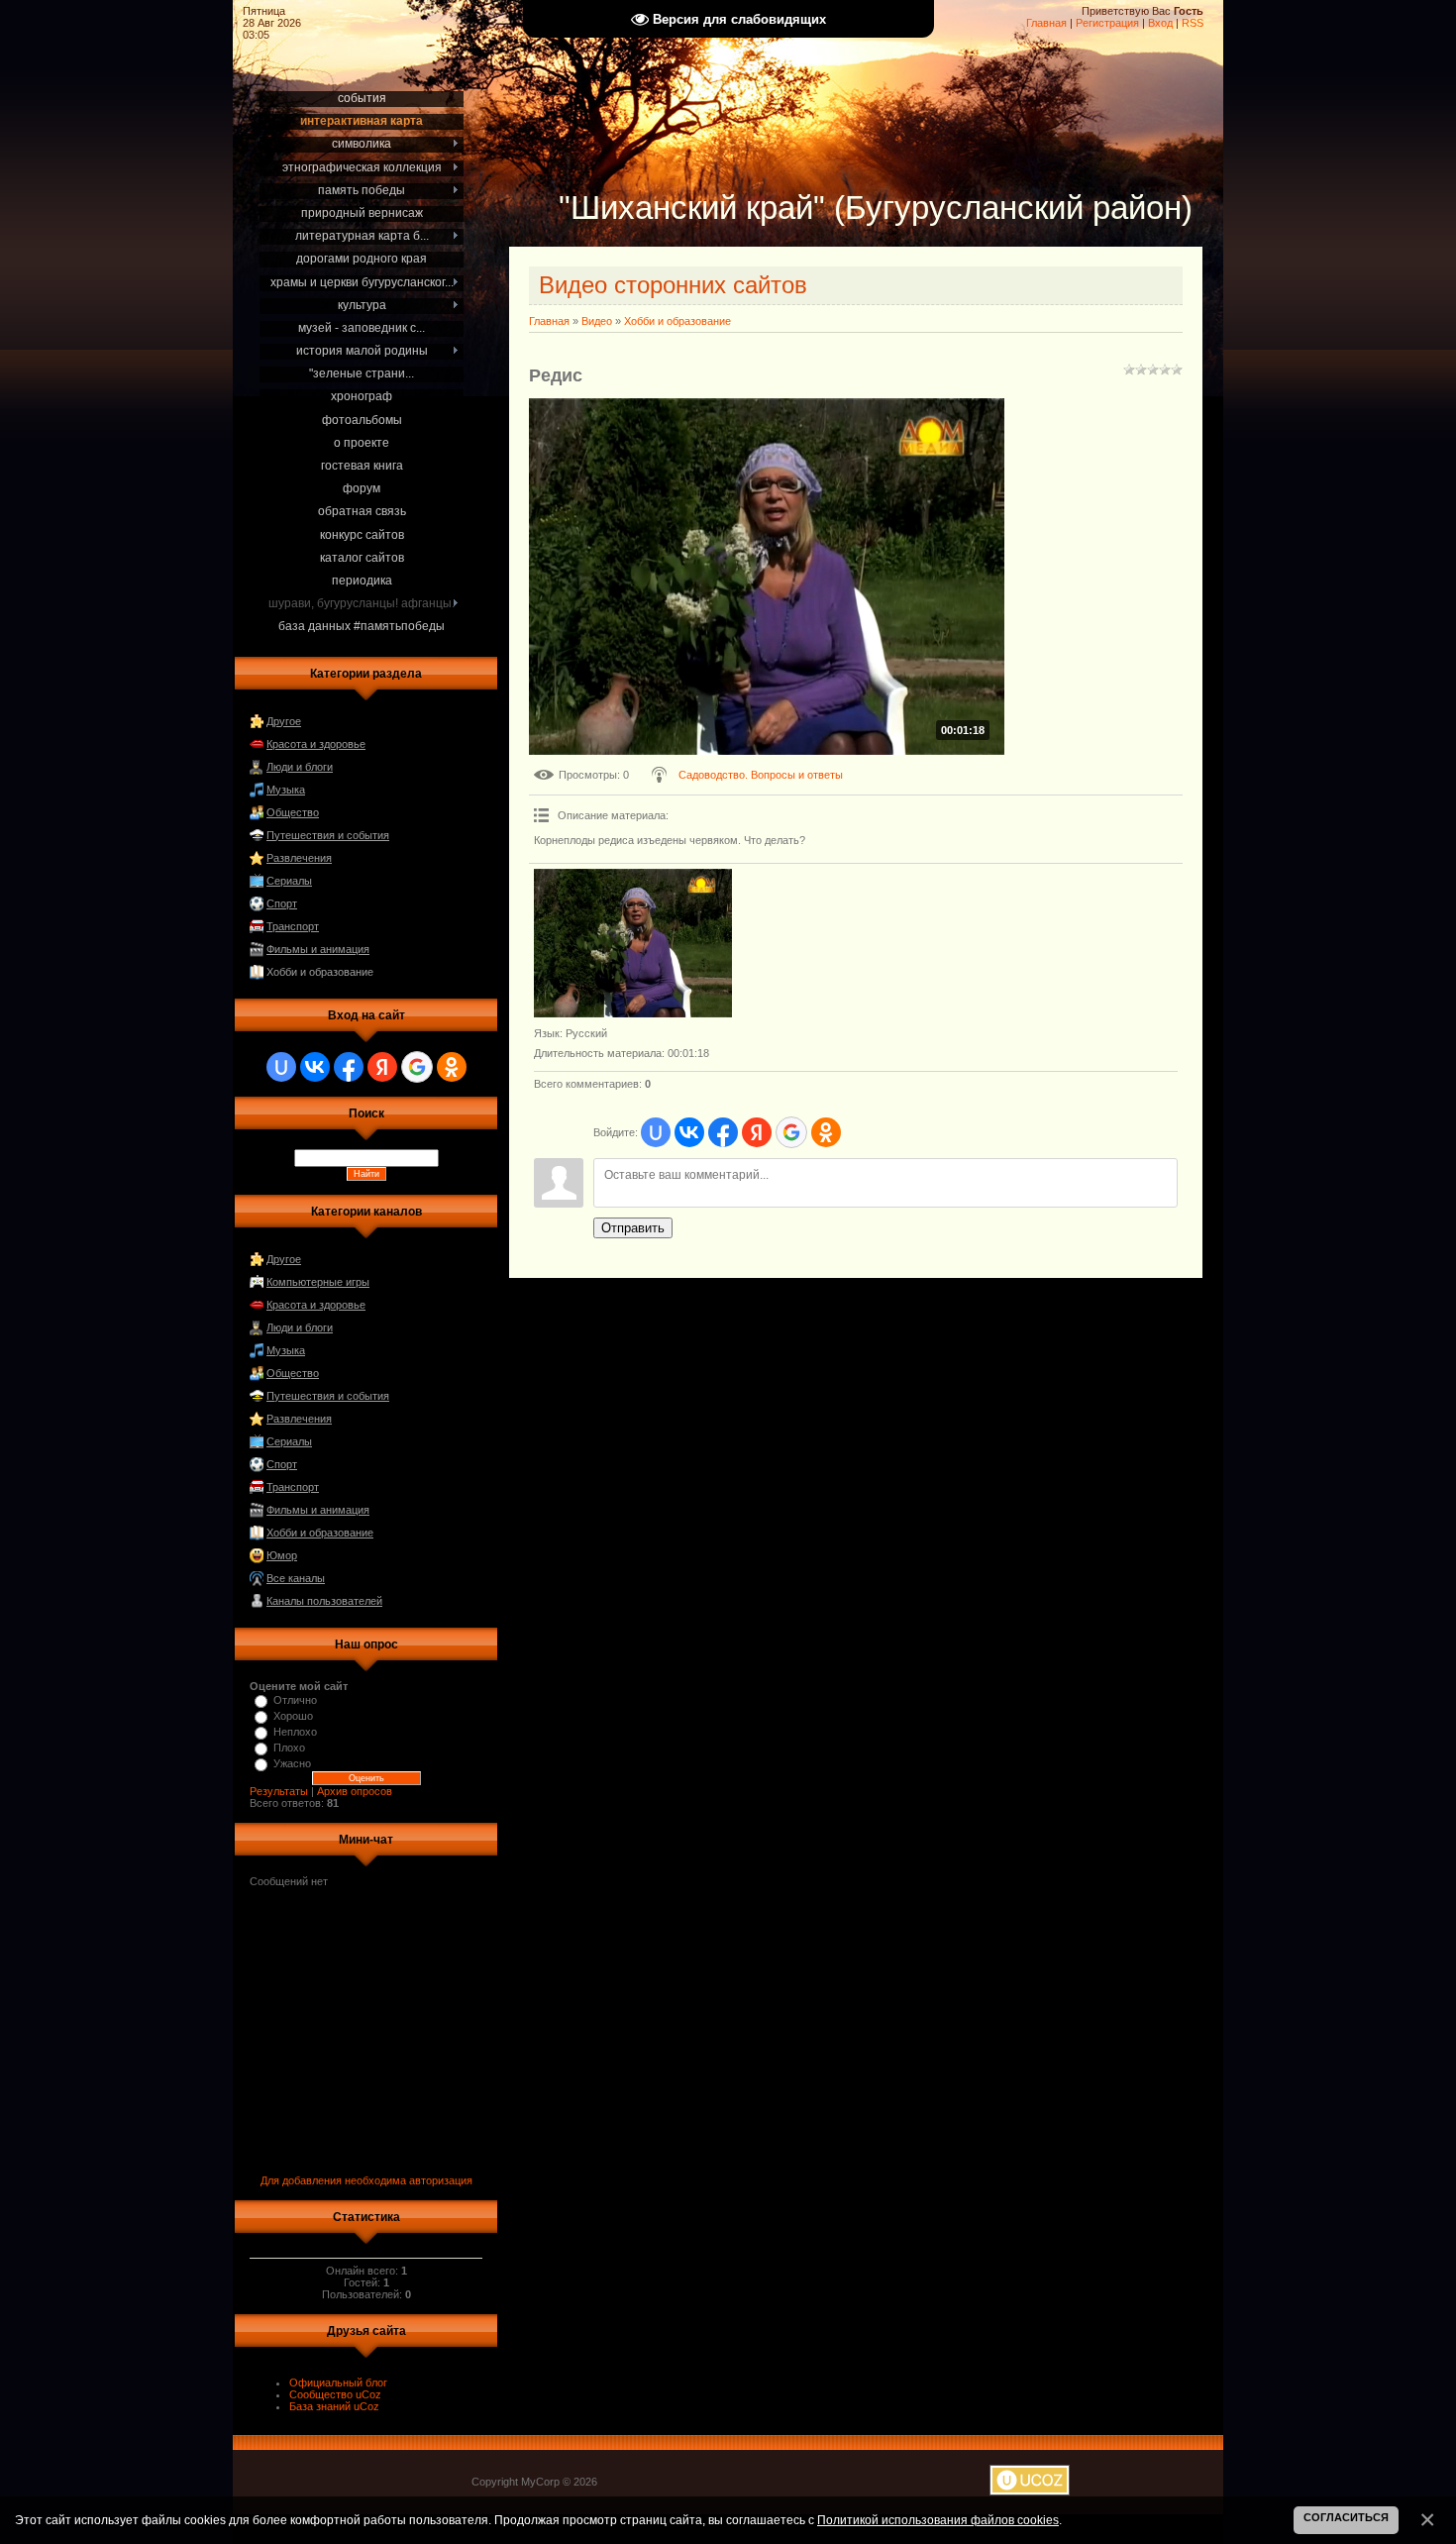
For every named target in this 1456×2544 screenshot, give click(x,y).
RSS (1193, 23)
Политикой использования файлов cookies (938, 2520)
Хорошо (293, 1716)
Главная (1046, 23)
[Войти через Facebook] (349, 1067)
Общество (293, 812)
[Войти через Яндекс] (382, 1067)
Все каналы (296, 1578)
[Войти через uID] (281, 1067)
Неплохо (295, 1732)
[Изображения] (633, 943)
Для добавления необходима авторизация (366, 2180)
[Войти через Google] (417, 1067)
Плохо (289, 1748)
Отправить (633, 1228)
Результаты (279, 1791)
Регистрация (1107, 23)
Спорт (282, 903)
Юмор (282, 1555)
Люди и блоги (300, 767)
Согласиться (1346, 2517)
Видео (597, 321)
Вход (1160, 23)
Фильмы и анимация (318, 949)
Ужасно (292, 1763)
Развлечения (299, 858)
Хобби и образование (320, 972)
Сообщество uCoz (335, 2394)
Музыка (286, 790)
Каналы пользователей (324, 1601)
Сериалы (289, 881)
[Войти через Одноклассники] (452, 1067)
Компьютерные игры (318, 1282)
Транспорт (293, 926)
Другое (284, 721)
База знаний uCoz (334, 2406)
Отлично (295, 1700)
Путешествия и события (328, 835)
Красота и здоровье (316, 744)
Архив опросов (355, 1791)
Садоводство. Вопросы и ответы (761, 775)
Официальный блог (338, 2383)
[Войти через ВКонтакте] (315, 1067)
